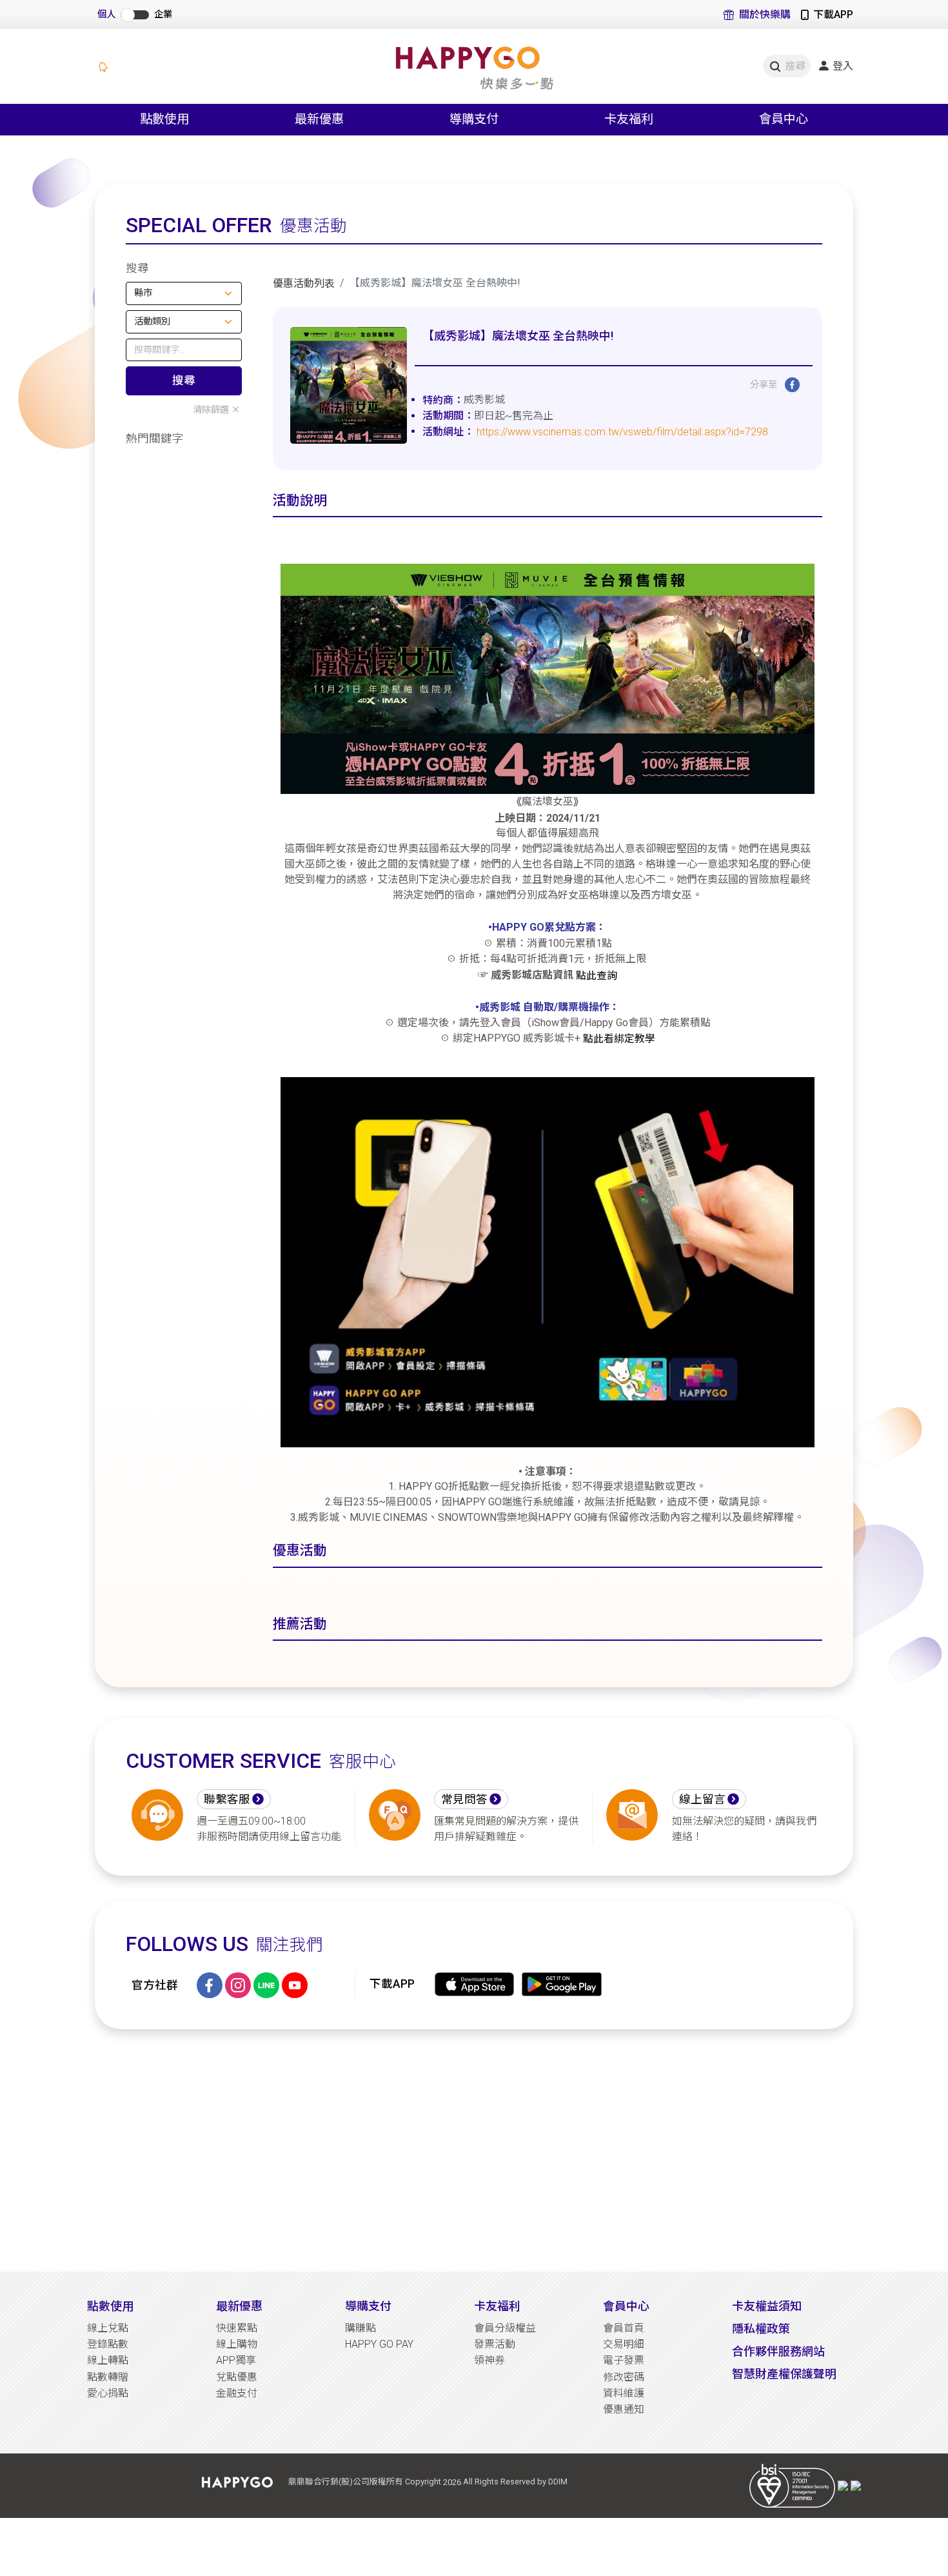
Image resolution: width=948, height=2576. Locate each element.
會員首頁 (624, 2328)
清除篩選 (211, 410)
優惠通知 (624, 2409)
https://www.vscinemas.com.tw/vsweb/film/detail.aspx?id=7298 (622, 432)
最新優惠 (239, 2306)
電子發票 (624, 2360)
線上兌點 (108, 2328)
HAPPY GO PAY (379, 2344)
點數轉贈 (108, 2377)
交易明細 (624, 2344)
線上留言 (702, 1799)
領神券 (489, 2360)
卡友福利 (497, 2306)
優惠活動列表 (304, 283)
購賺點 (360, 2328)
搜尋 (184, 381)
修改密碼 (624, 2377)
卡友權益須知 (767, 2306)
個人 (106, 15)
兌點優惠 (237, 2377)
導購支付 (368, 2306)
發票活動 (495, 2344)
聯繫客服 (227, 1799)
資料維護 (624, 2393)
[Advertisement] (474, 2150)
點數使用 (110, 2306)
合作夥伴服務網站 (778, 2351)
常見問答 (464, 1799)
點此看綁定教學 (619, 1038)
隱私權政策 (761, 2329)
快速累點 (237, 2328)
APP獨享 (236, 2360)
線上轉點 (108, 2360)
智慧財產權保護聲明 (784, 2374)
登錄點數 (108, 2344)
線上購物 (237, 2344)
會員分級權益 (505, 2328)
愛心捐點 (108, 2393)
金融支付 (237, 2393)
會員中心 (626, 2306)
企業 (163, 15)
